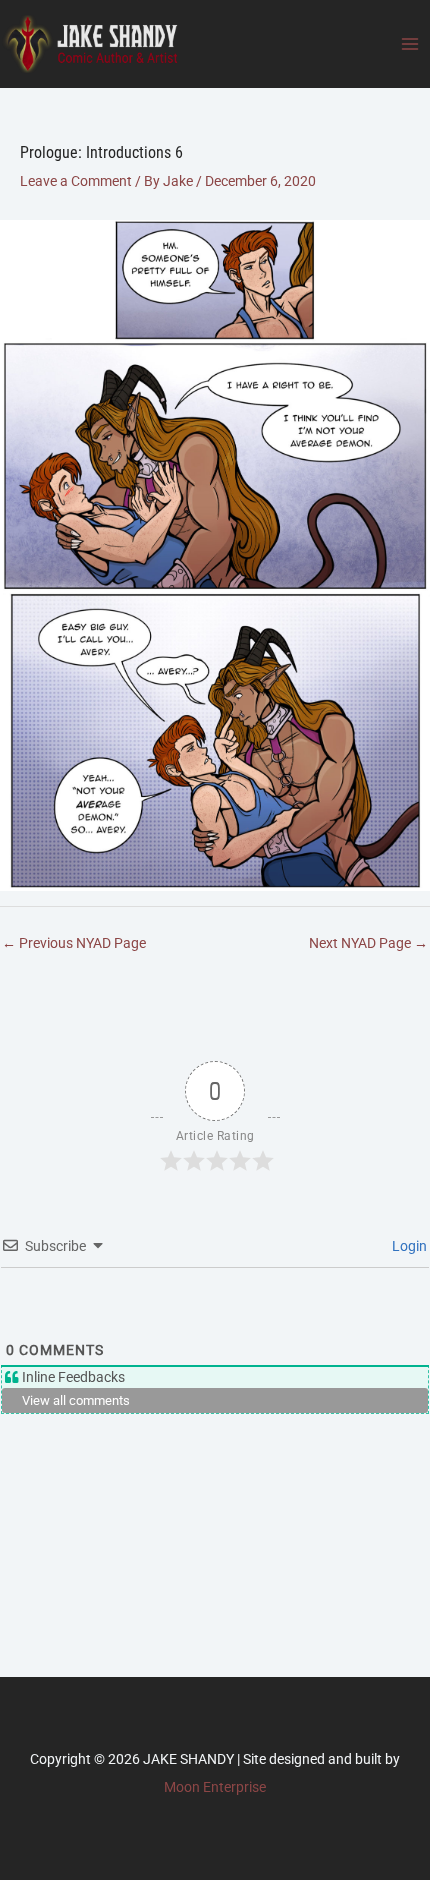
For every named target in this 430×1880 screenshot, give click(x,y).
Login (408, 1246)
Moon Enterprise (215, 1787)
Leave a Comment (76, 181)
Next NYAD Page (368, 943)
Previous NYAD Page (74, 943)
